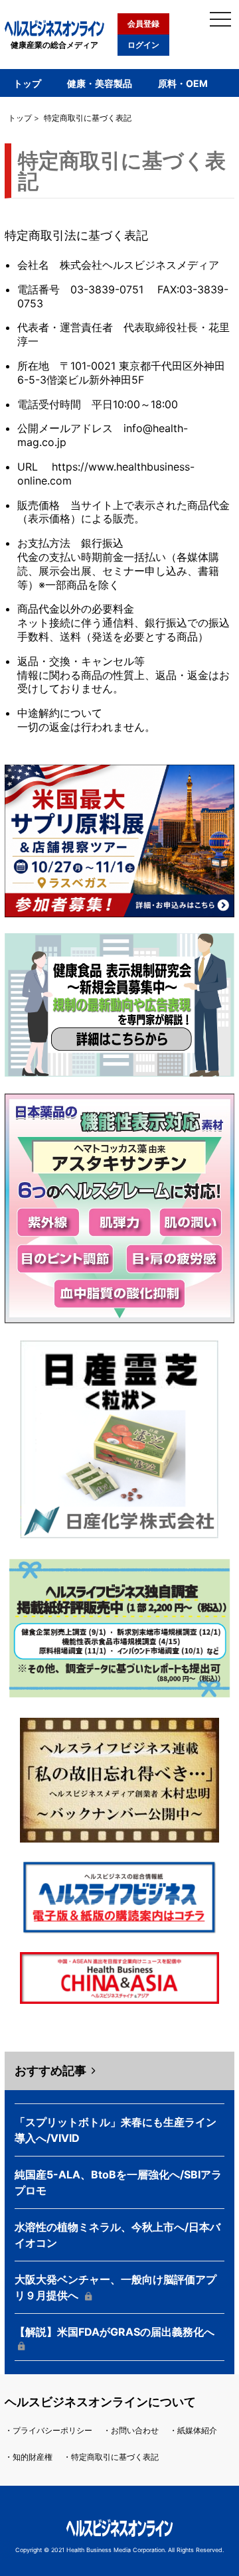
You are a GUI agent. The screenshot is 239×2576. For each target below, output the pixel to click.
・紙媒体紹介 (193, 2430)
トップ (27, 83)
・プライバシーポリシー (48, 2430)
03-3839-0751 (107, 289)
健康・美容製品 (100, 83)
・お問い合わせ (131, 2430)
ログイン (143, 45)
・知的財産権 (29, 2457)
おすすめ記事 (50, 2071)
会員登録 (143, 24)
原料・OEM (183, 83)
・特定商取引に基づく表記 (111, 2457)
